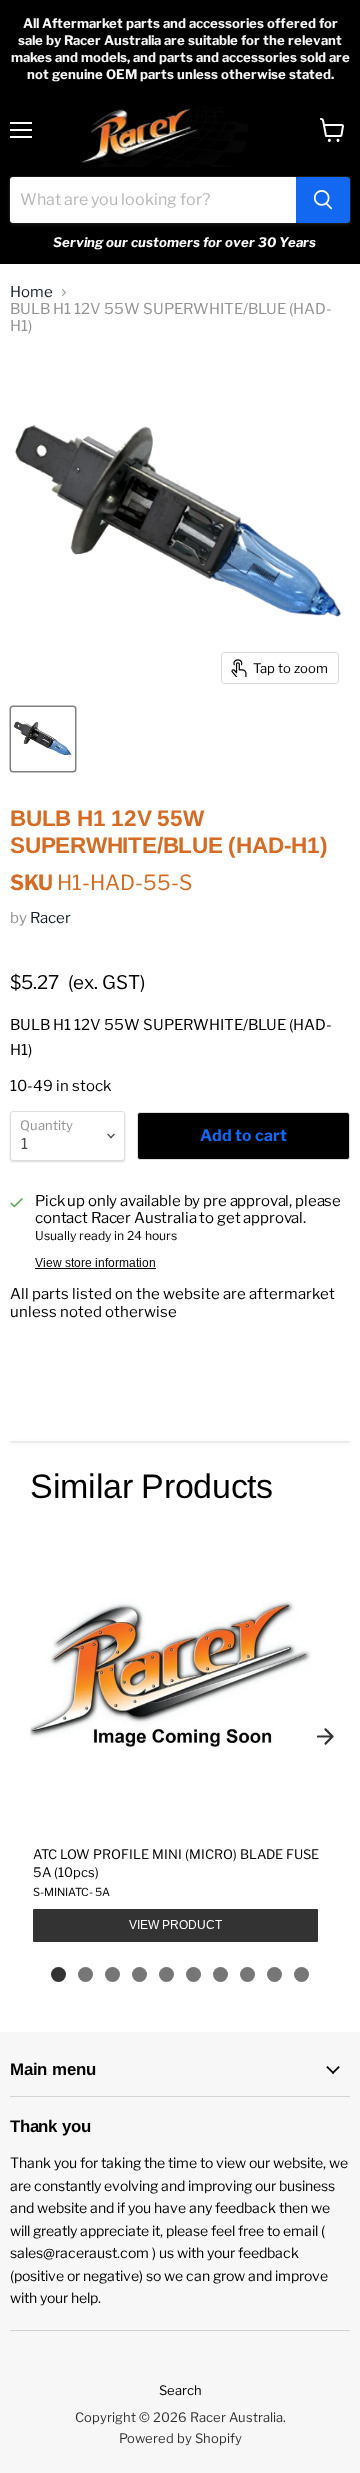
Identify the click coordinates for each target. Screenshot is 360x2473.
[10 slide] (301, 1974)
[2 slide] (85, 1974)
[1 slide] (58, 1974)
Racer (50, 918)
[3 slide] (112, 1974)
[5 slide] (166, 1974)
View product (175, 1925)
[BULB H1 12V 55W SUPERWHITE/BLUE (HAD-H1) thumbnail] (43, 739)
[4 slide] (139, 1974)
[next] (325, 1736)
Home (31, 292)
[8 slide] (247, 1974)
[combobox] (153, 200)
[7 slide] (220, 1974)
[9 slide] (274, 1974)
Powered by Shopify (180, 2438)
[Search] (323, 200)
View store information (95, 1263)
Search (180, 2390)
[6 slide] (193, 1974)
